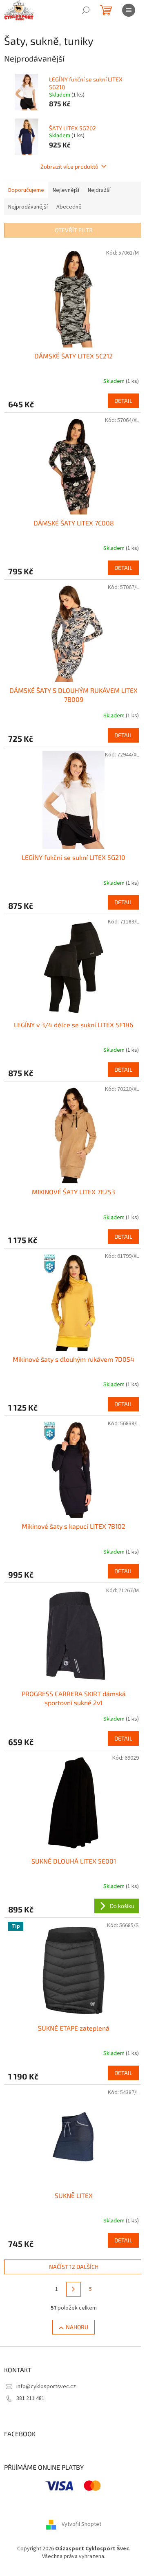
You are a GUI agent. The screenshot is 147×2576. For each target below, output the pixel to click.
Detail (123, 401)
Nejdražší (99, 190)
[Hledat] (86, 10)
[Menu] (129, 10)
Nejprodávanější (28, 207)
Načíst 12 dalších (74, 2267)
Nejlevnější (66, 190)
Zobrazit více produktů (69, 166)
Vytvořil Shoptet (81, 2524)
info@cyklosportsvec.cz (46, 2387)
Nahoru (77, 2327)
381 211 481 (30, 2398)
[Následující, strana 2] (73, 2289)
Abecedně (69, 207)
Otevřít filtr (74, 230)
